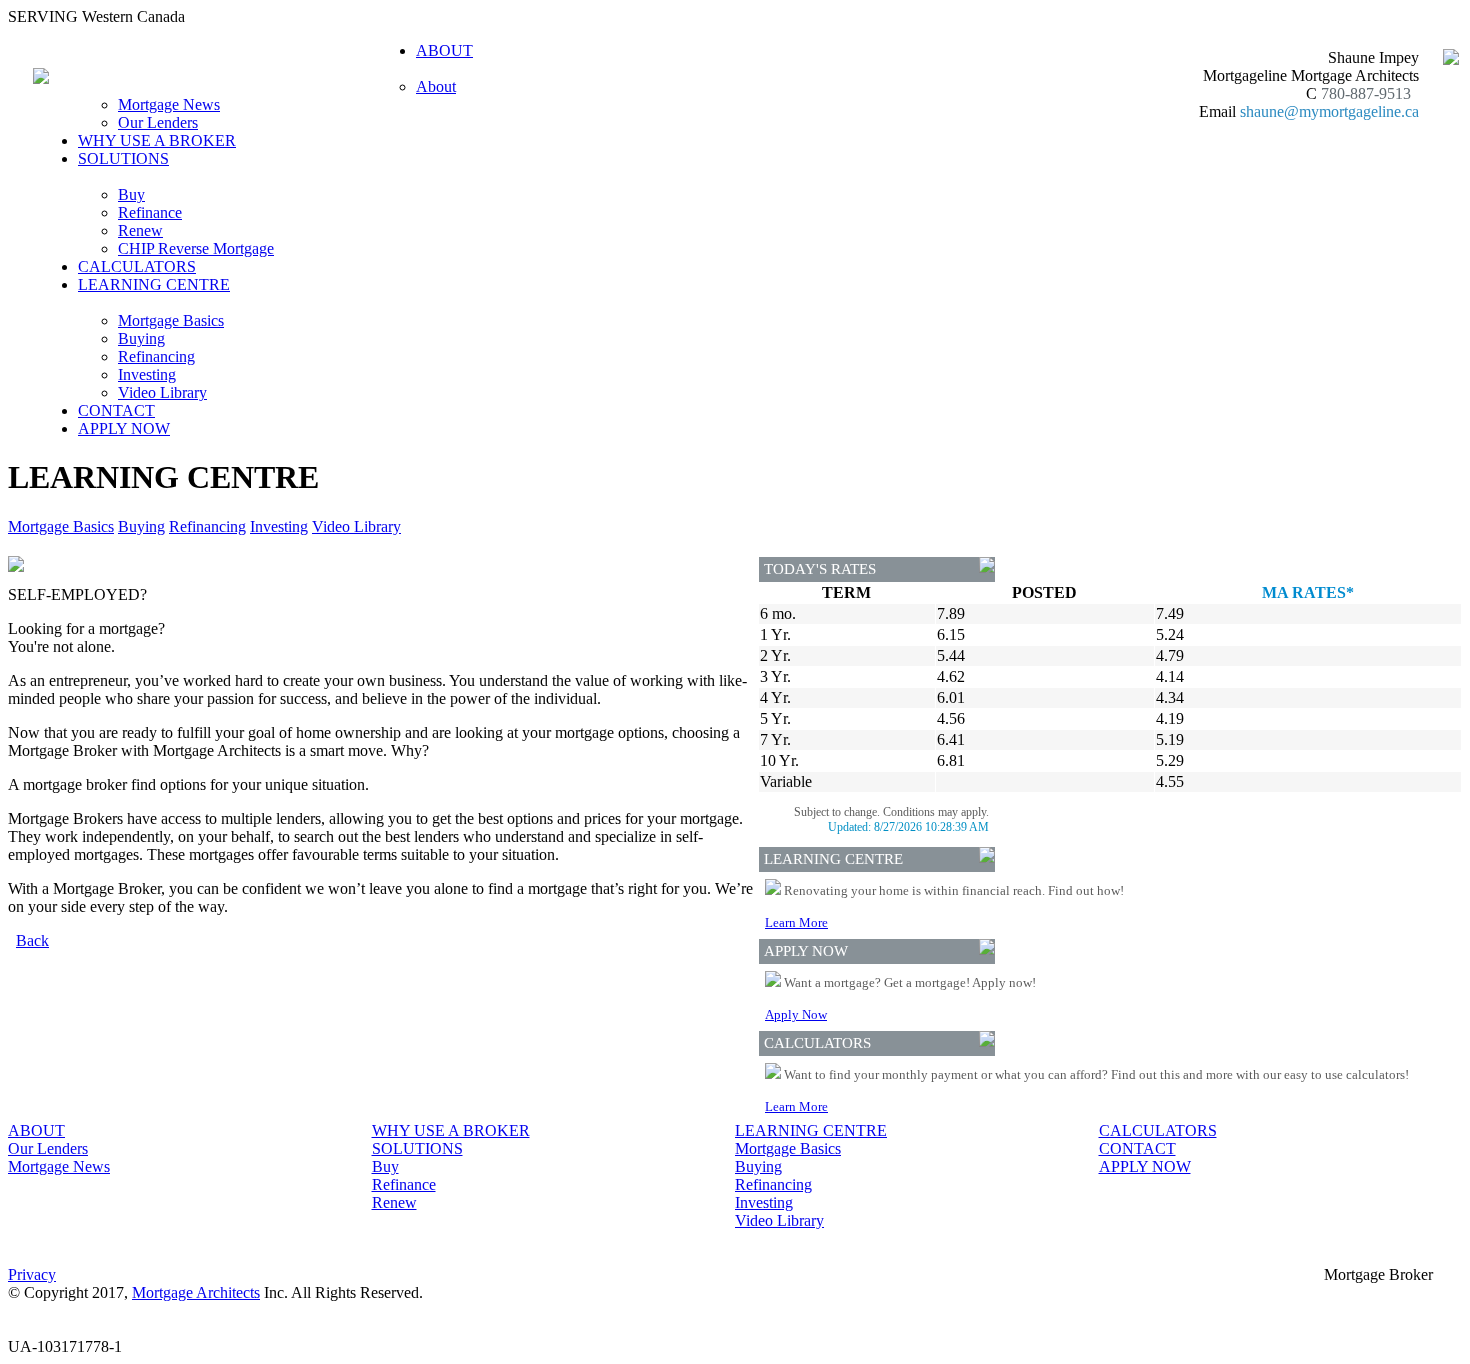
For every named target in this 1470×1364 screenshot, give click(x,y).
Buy (131, 194)
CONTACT (116, 410)
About (436, 86)
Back (32, 940)
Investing (147, 374)
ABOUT (36, 1130)
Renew (140, 230)
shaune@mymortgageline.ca (1329, 111)
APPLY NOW (124, 428)
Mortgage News (169, 104)
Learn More (796, 922)
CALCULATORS (137, 266)
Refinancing (156, 356)
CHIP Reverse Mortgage (196, 248)
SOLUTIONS (417, 1148)
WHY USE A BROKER (157, 140)
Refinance (150, 212)
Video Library (162, 392)
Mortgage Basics (171, 320)
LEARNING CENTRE (811, 1130)
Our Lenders (158, 122)
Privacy (32, 1274)
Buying (141, 338)
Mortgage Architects (196, 1292)
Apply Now (796, 1014)
